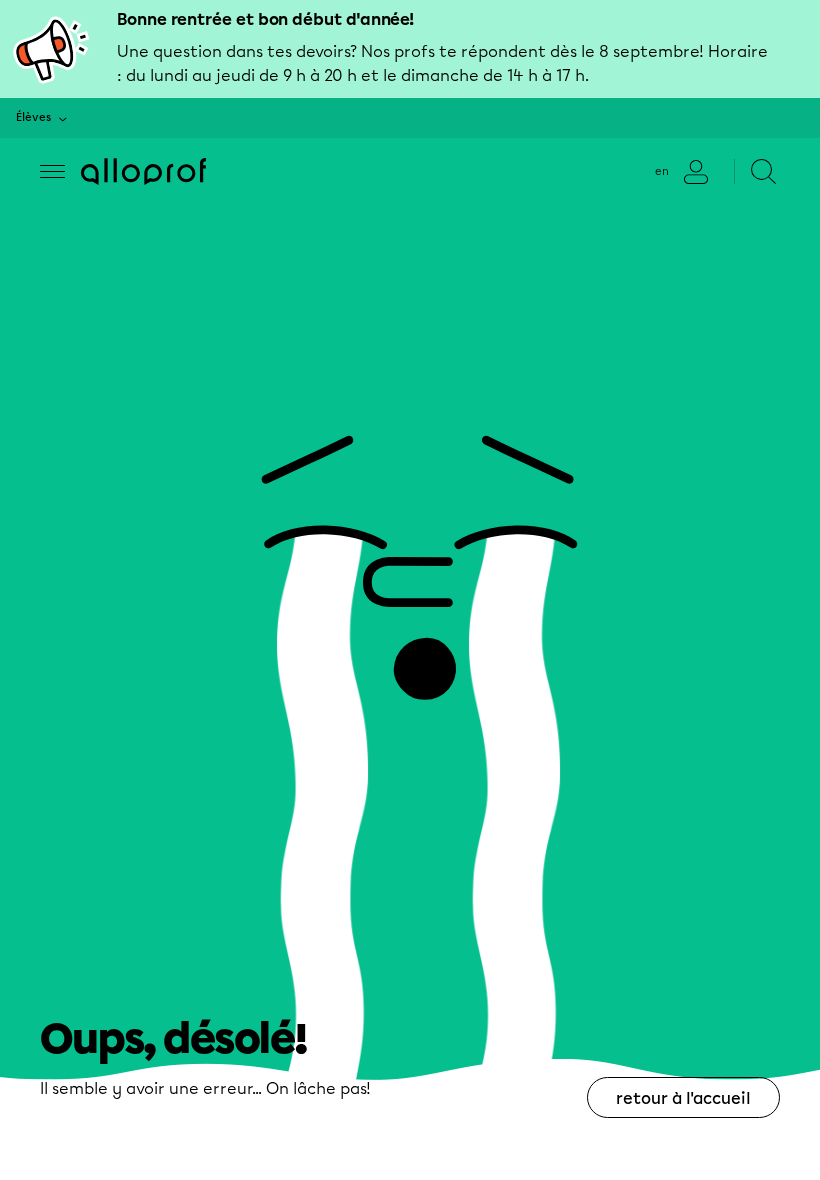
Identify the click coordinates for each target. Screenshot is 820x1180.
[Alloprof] (143, 171)
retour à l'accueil (683, 1098)
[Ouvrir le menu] (52, 171)
